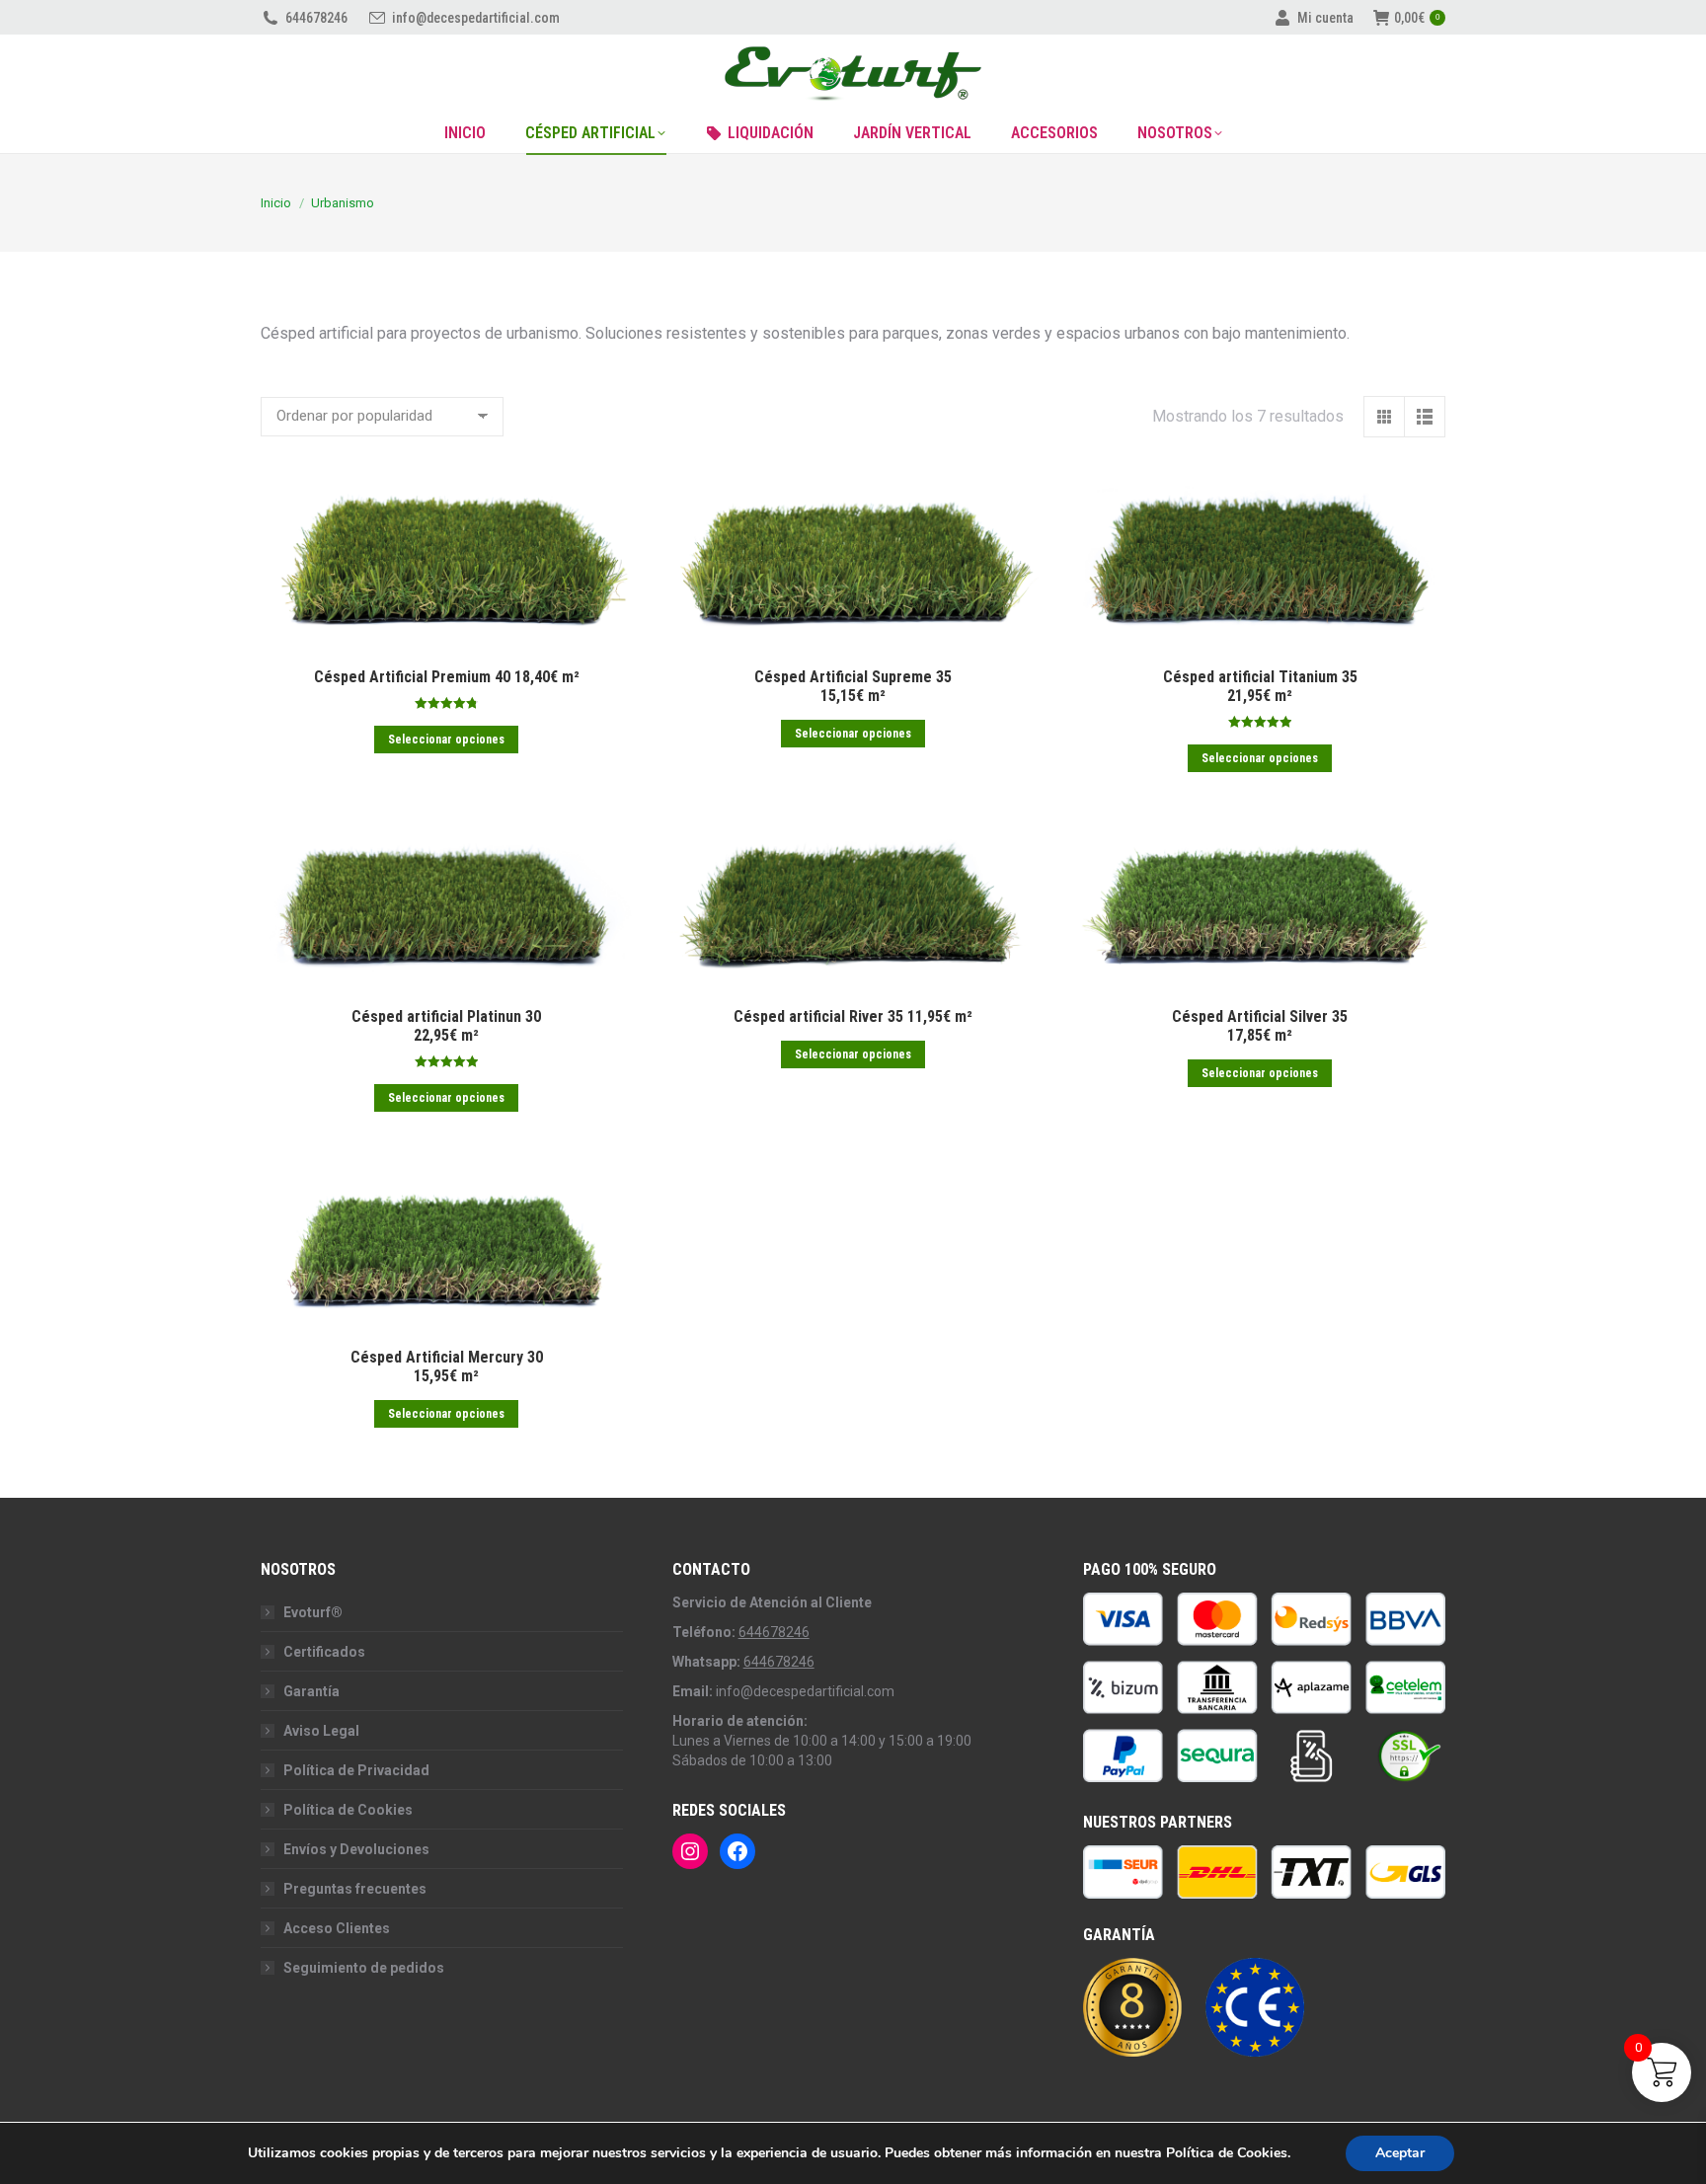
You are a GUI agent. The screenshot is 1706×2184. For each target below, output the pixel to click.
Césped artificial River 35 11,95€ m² (853, 1016)
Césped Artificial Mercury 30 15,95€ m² (447, 1366)
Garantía (311, 1691)
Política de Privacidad (356, 1770)
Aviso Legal (321, 1731)
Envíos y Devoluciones (356, 1849)
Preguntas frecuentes (355, 1889)
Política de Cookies (348, 1810)
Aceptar (1400, 2153)
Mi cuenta (1325, 18)
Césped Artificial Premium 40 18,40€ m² (447, 677)
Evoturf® (313, 1612)
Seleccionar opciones (446, 739)
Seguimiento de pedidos (364, 1968)
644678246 (316, 18)
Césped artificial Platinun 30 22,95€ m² (446, 1026)
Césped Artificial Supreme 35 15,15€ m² (853, 686)
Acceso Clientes (337, 1928)
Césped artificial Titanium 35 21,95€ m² (1260, 686)
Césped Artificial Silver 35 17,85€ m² (1260, 1026)
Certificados (324, 1652)
